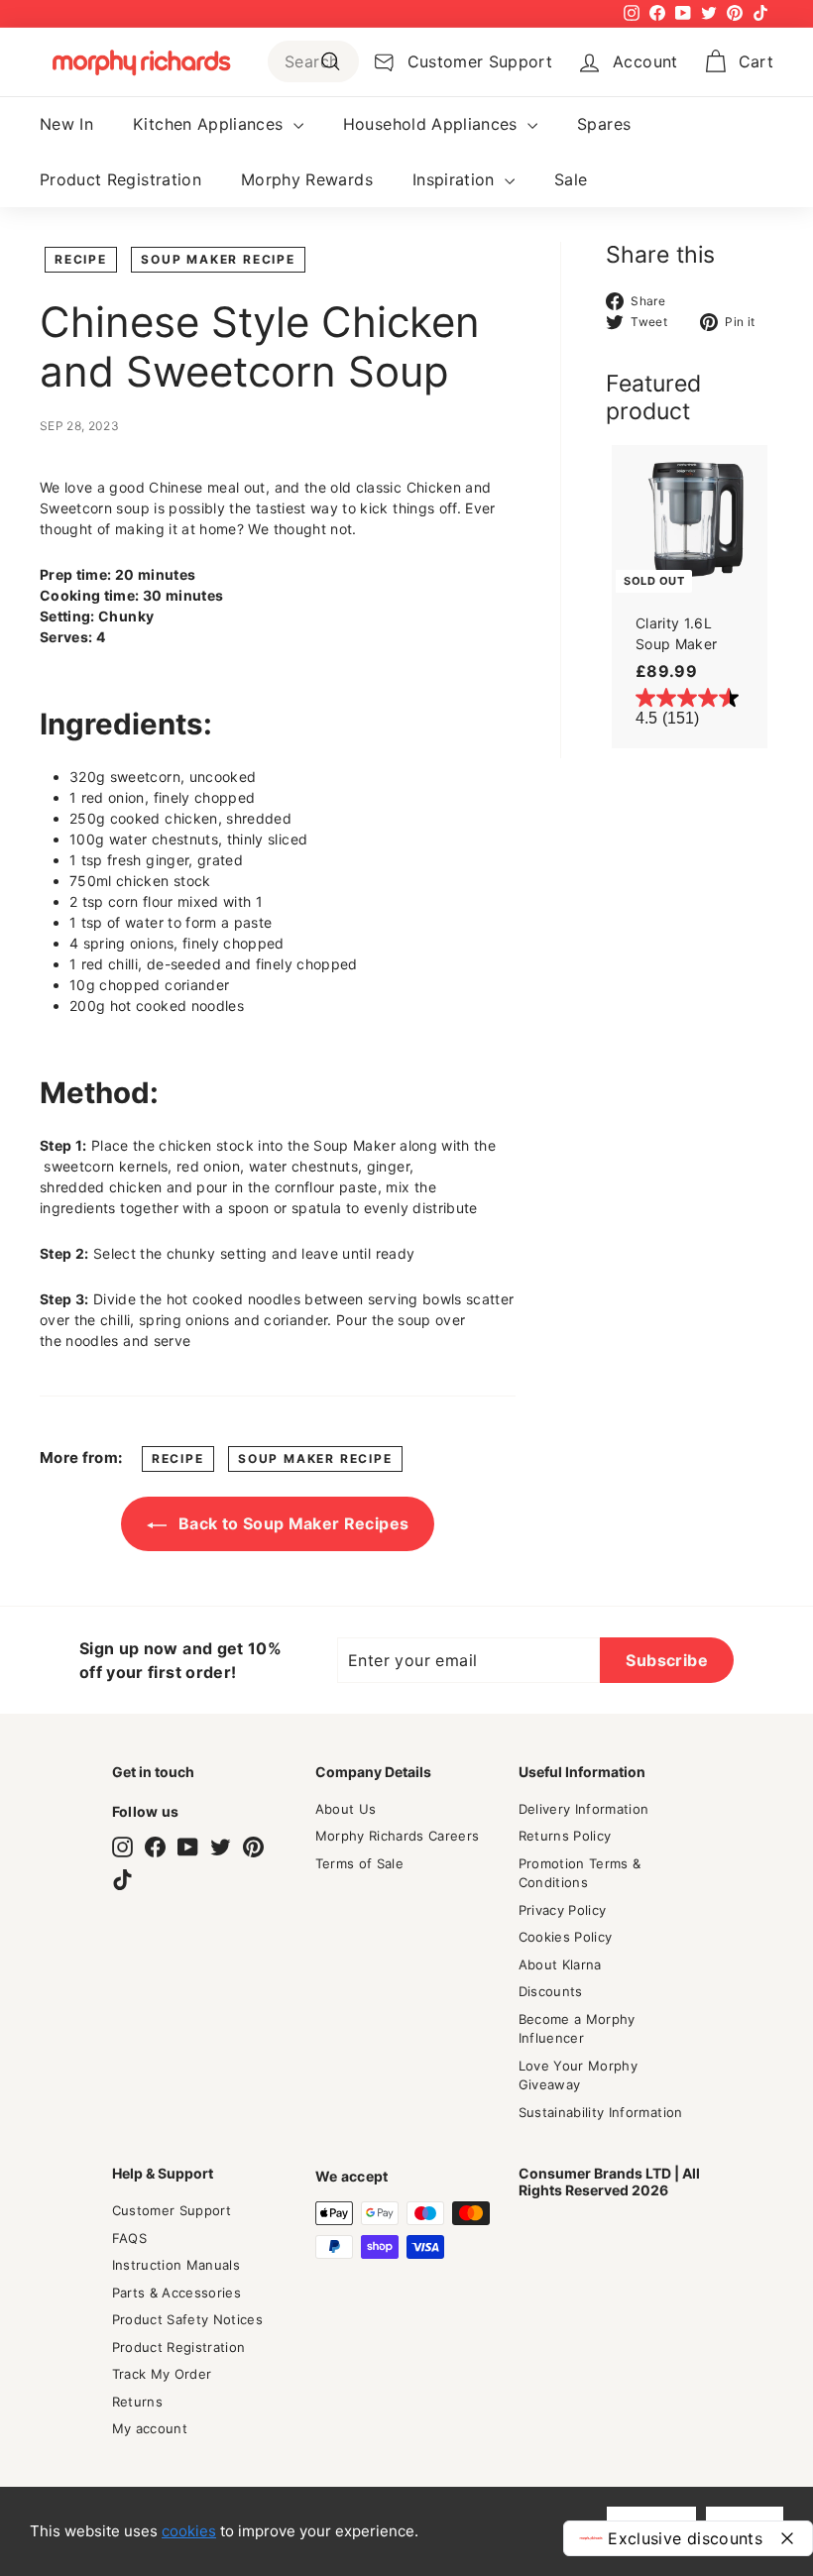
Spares (604, 124)
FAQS (129, 2238)
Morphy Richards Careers (398, 1836)
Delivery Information (584, 1809)
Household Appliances (433, 124)
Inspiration (456, 179)
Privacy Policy (563, 1910)
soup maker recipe (218, 259)
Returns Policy (565, 1836)
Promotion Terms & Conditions (580, 1873)
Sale (571, 179)
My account (150, 2428)
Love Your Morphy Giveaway (579, 2075)
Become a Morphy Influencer (577, 2029)
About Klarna (560, 1964)
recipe (81, 259)
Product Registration (120, 179)
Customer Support (172, 2210)
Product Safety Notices (188, 2319)
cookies (189, 2531)
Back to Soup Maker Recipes (291, 1523)
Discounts (551, 1991)
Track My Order (162, 2374)
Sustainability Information (601, 2112)
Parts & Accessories (177, 2293)
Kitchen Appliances (211, 124)
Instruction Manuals (176, 2265)
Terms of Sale (360, 1863)
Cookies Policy (566, 1937)
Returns (137, 2402)
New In (66, 124)
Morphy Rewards (307, 179)
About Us (346, 1809)
